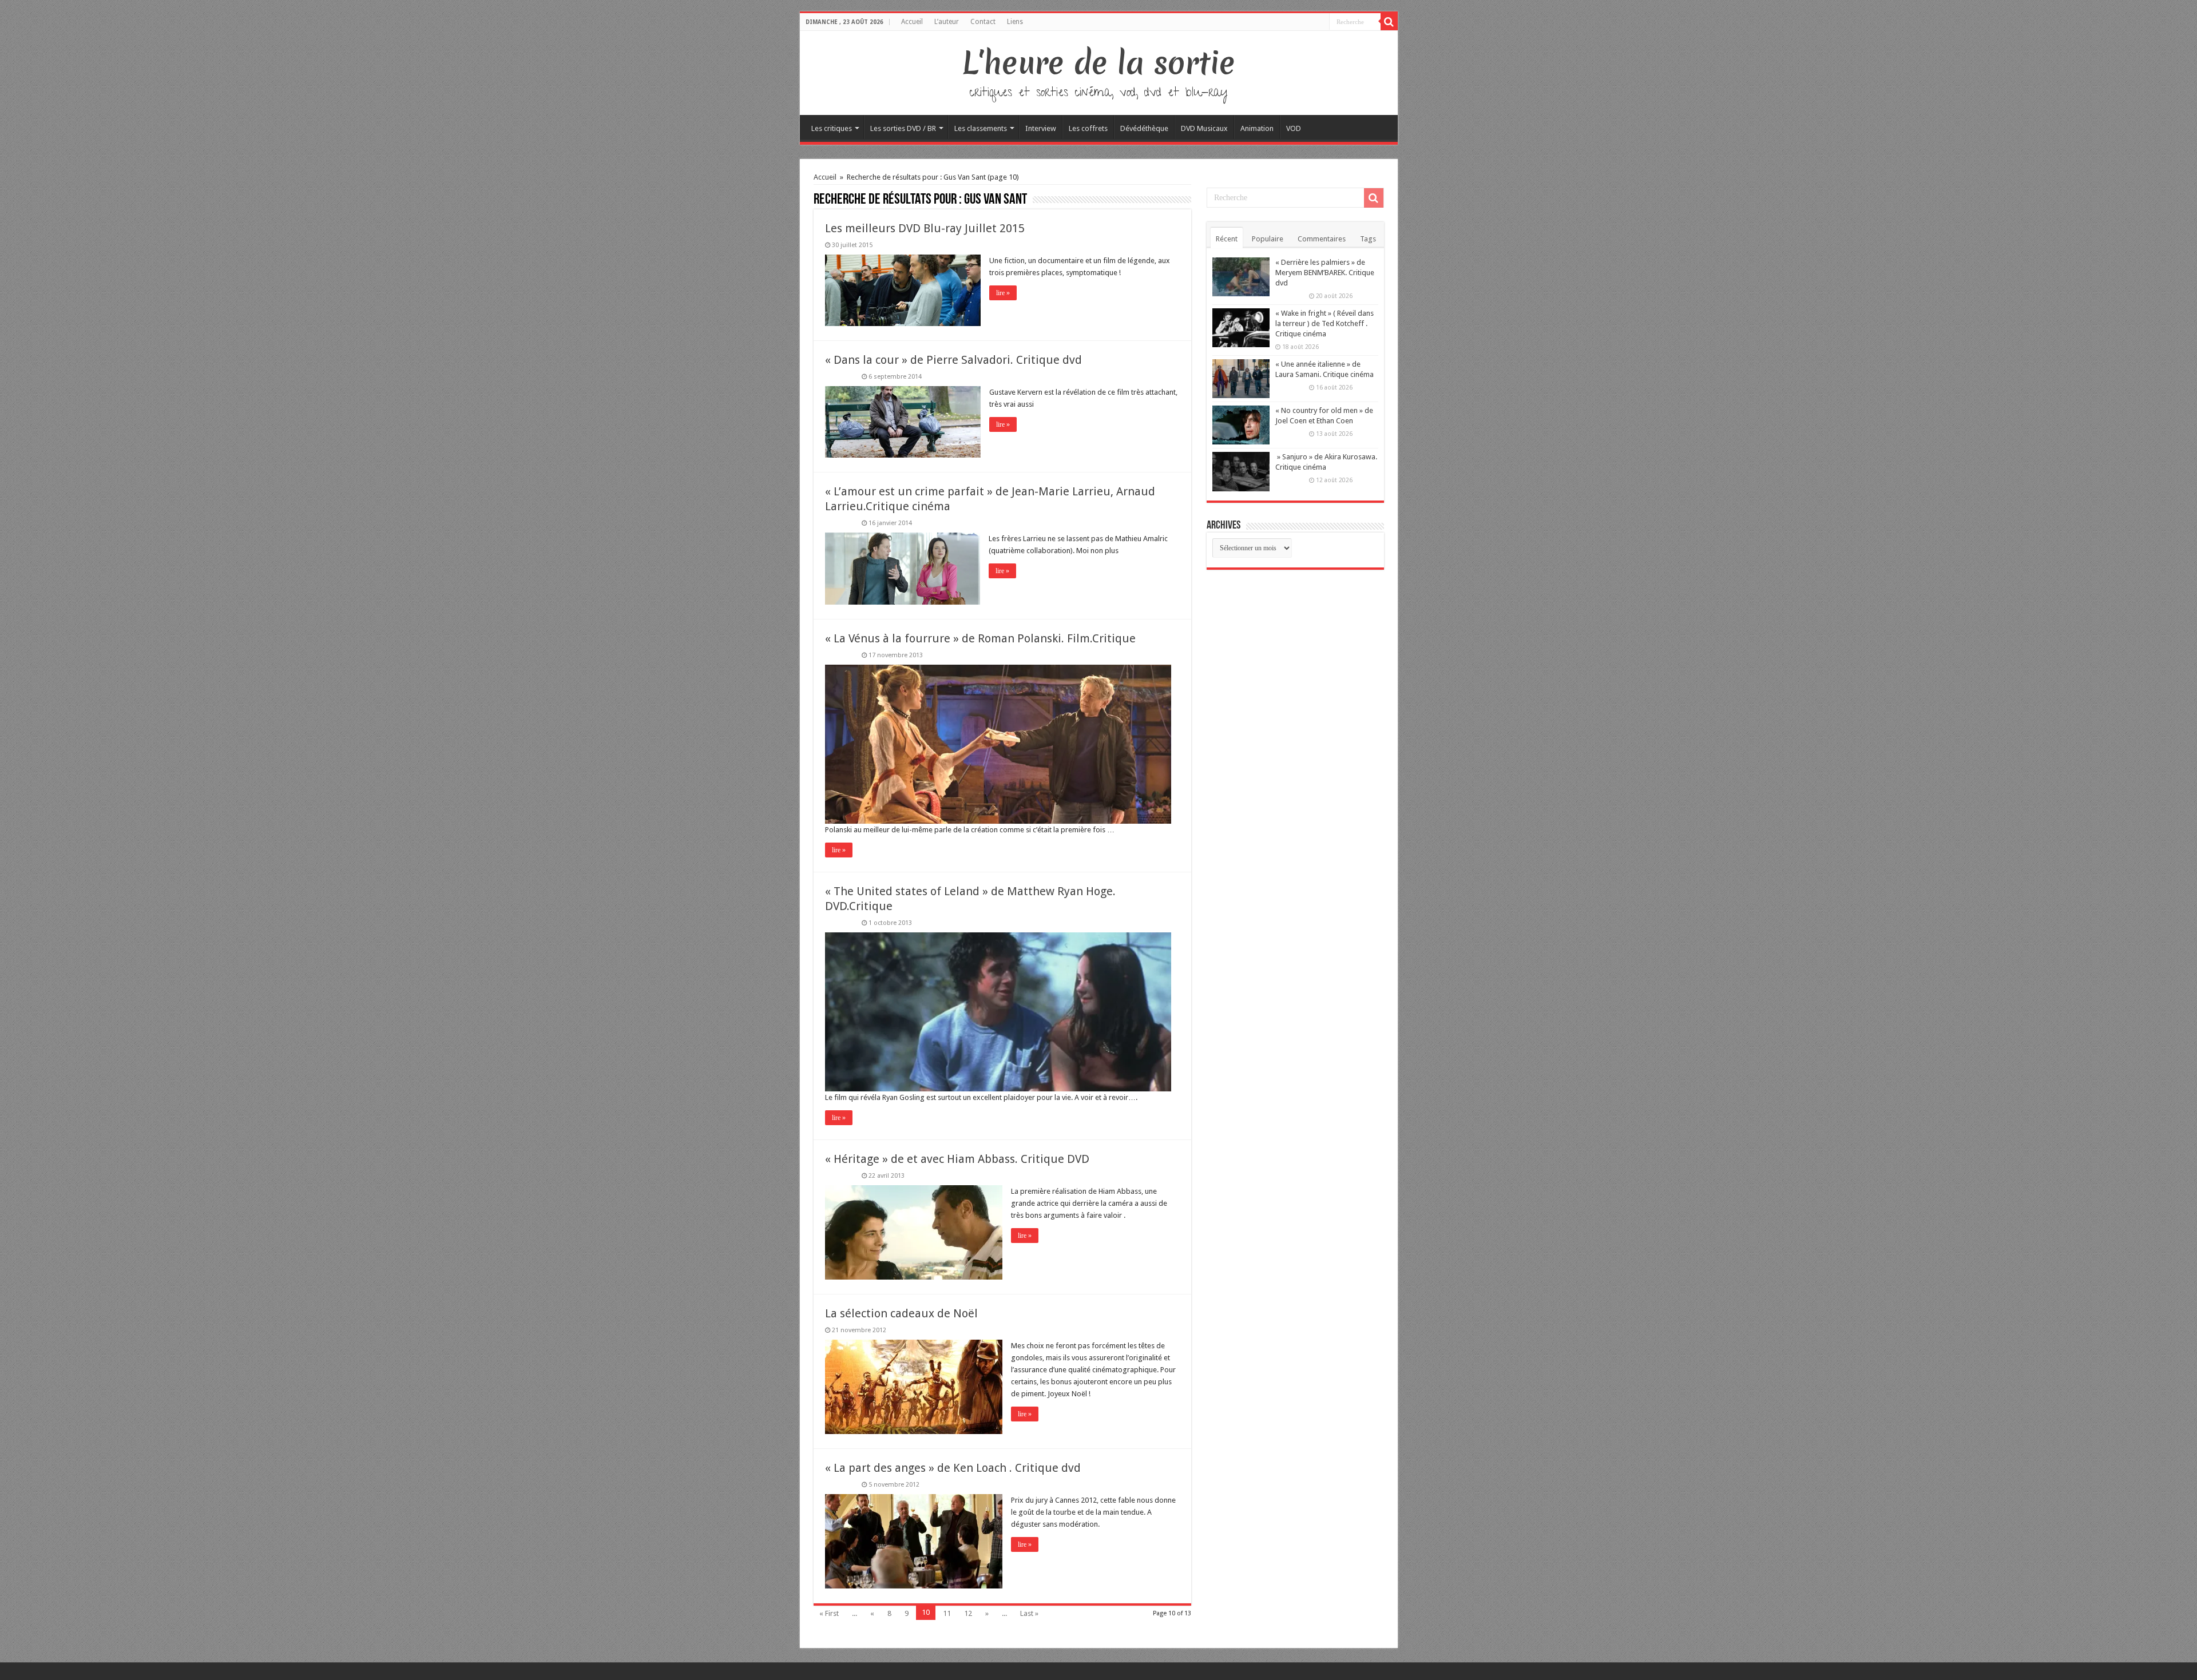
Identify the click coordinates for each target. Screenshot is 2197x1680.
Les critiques (832, 128)
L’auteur (947, 22)
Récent (1227, 239)
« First (829, 1613)
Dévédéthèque (1144, 128)
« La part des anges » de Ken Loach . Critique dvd (953, 1468)
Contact (983, 22)
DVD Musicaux (1204, 128)
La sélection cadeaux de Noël (901, 1313)
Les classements (981, 128)
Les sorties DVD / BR (903, 128)
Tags (1368, 239)
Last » (1029, 1613)
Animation (1257, 128)
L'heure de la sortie (1099, 63)
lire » (1003, 293)
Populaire (1268, 239)
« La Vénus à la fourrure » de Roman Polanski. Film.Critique (980, 638)
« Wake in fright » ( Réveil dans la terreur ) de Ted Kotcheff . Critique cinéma (1324, 323)
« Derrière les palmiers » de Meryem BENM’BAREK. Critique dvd (1325, 273)
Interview (1041, 128)
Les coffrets (1088, 128)
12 (968, 1613)
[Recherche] (1389, 22)
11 (947, 1613)
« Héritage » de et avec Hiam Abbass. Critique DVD (957, 1159)
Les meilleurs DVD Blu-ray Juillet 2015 (925, 228)
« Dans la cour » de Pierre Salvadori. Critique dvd (953, 360)
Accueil (912, 22)
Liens (1015, 22)
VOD (1294, 128)
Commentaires (1322, 239)
